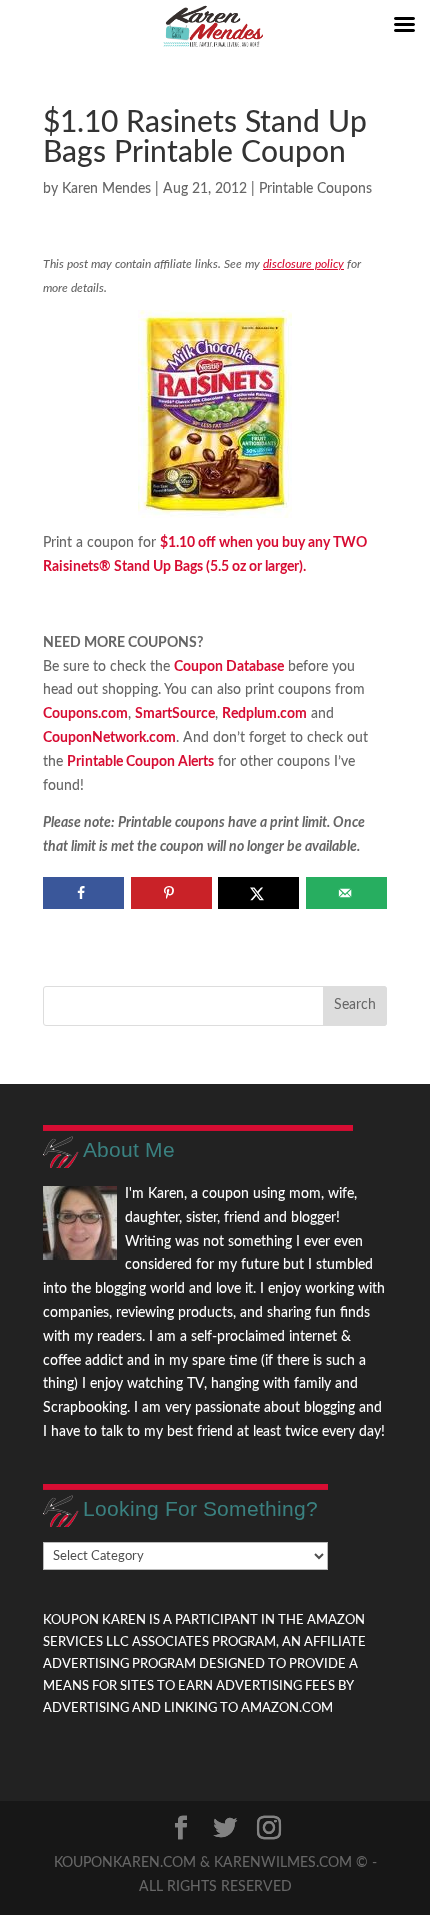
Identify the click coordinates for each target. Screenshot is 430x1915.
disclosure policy (303, 264)
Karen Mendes (106, 189)
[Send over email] (346, 893)
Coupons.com (85, 714)
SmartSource (175, 714)
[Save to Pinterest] (171, 893)
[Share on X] (258, 893)
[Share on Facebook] (83, 893)
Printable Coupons (315, 189)
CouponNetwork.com (109, 738)
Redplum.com (264, 714)
